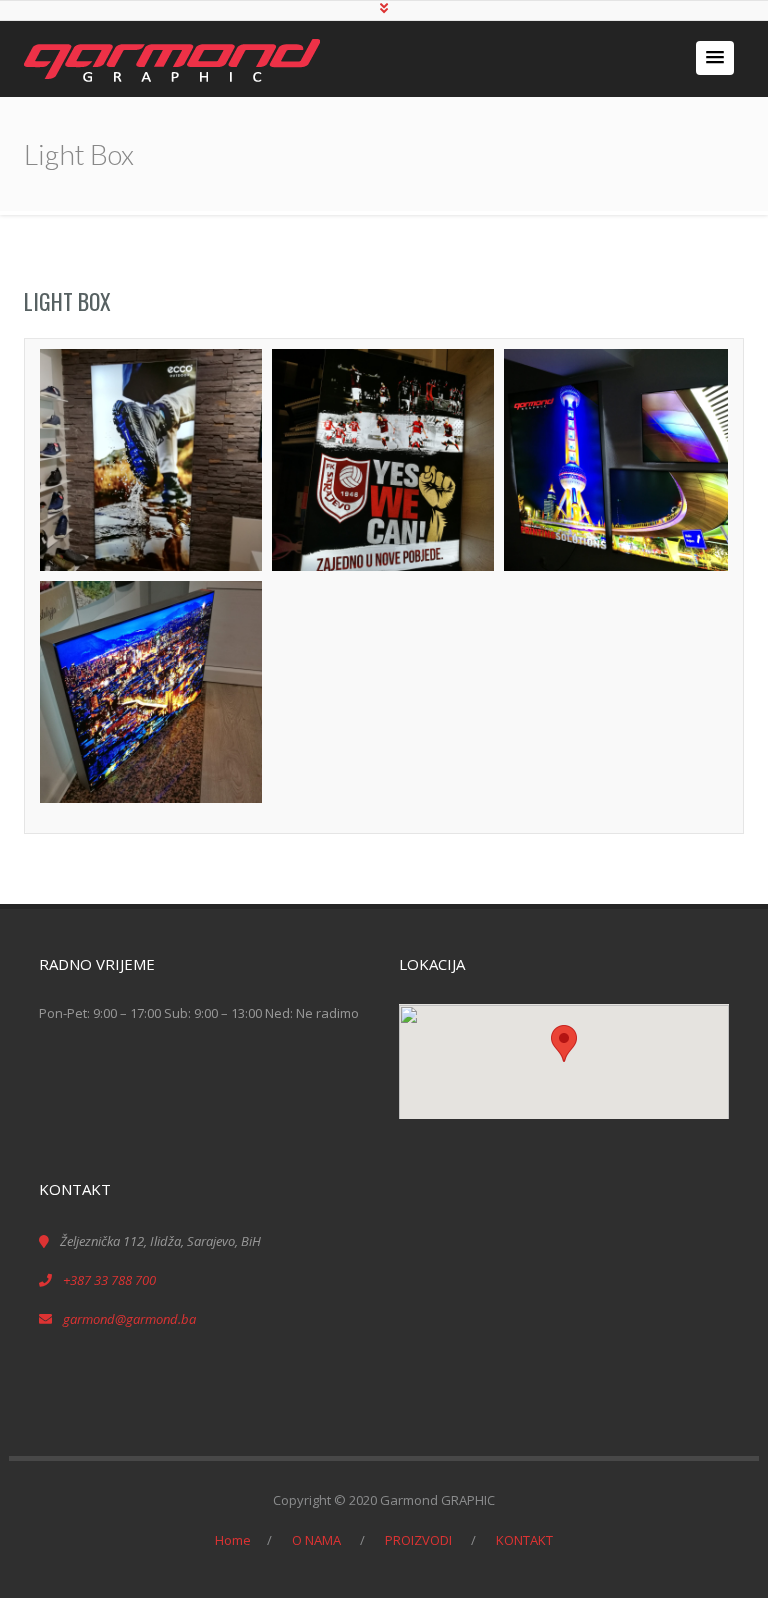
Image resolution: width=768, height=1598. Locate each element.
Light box (67, 301)
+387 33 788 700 (109, 1280)
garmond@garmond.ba (129, 1319)
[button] (715, 58)
